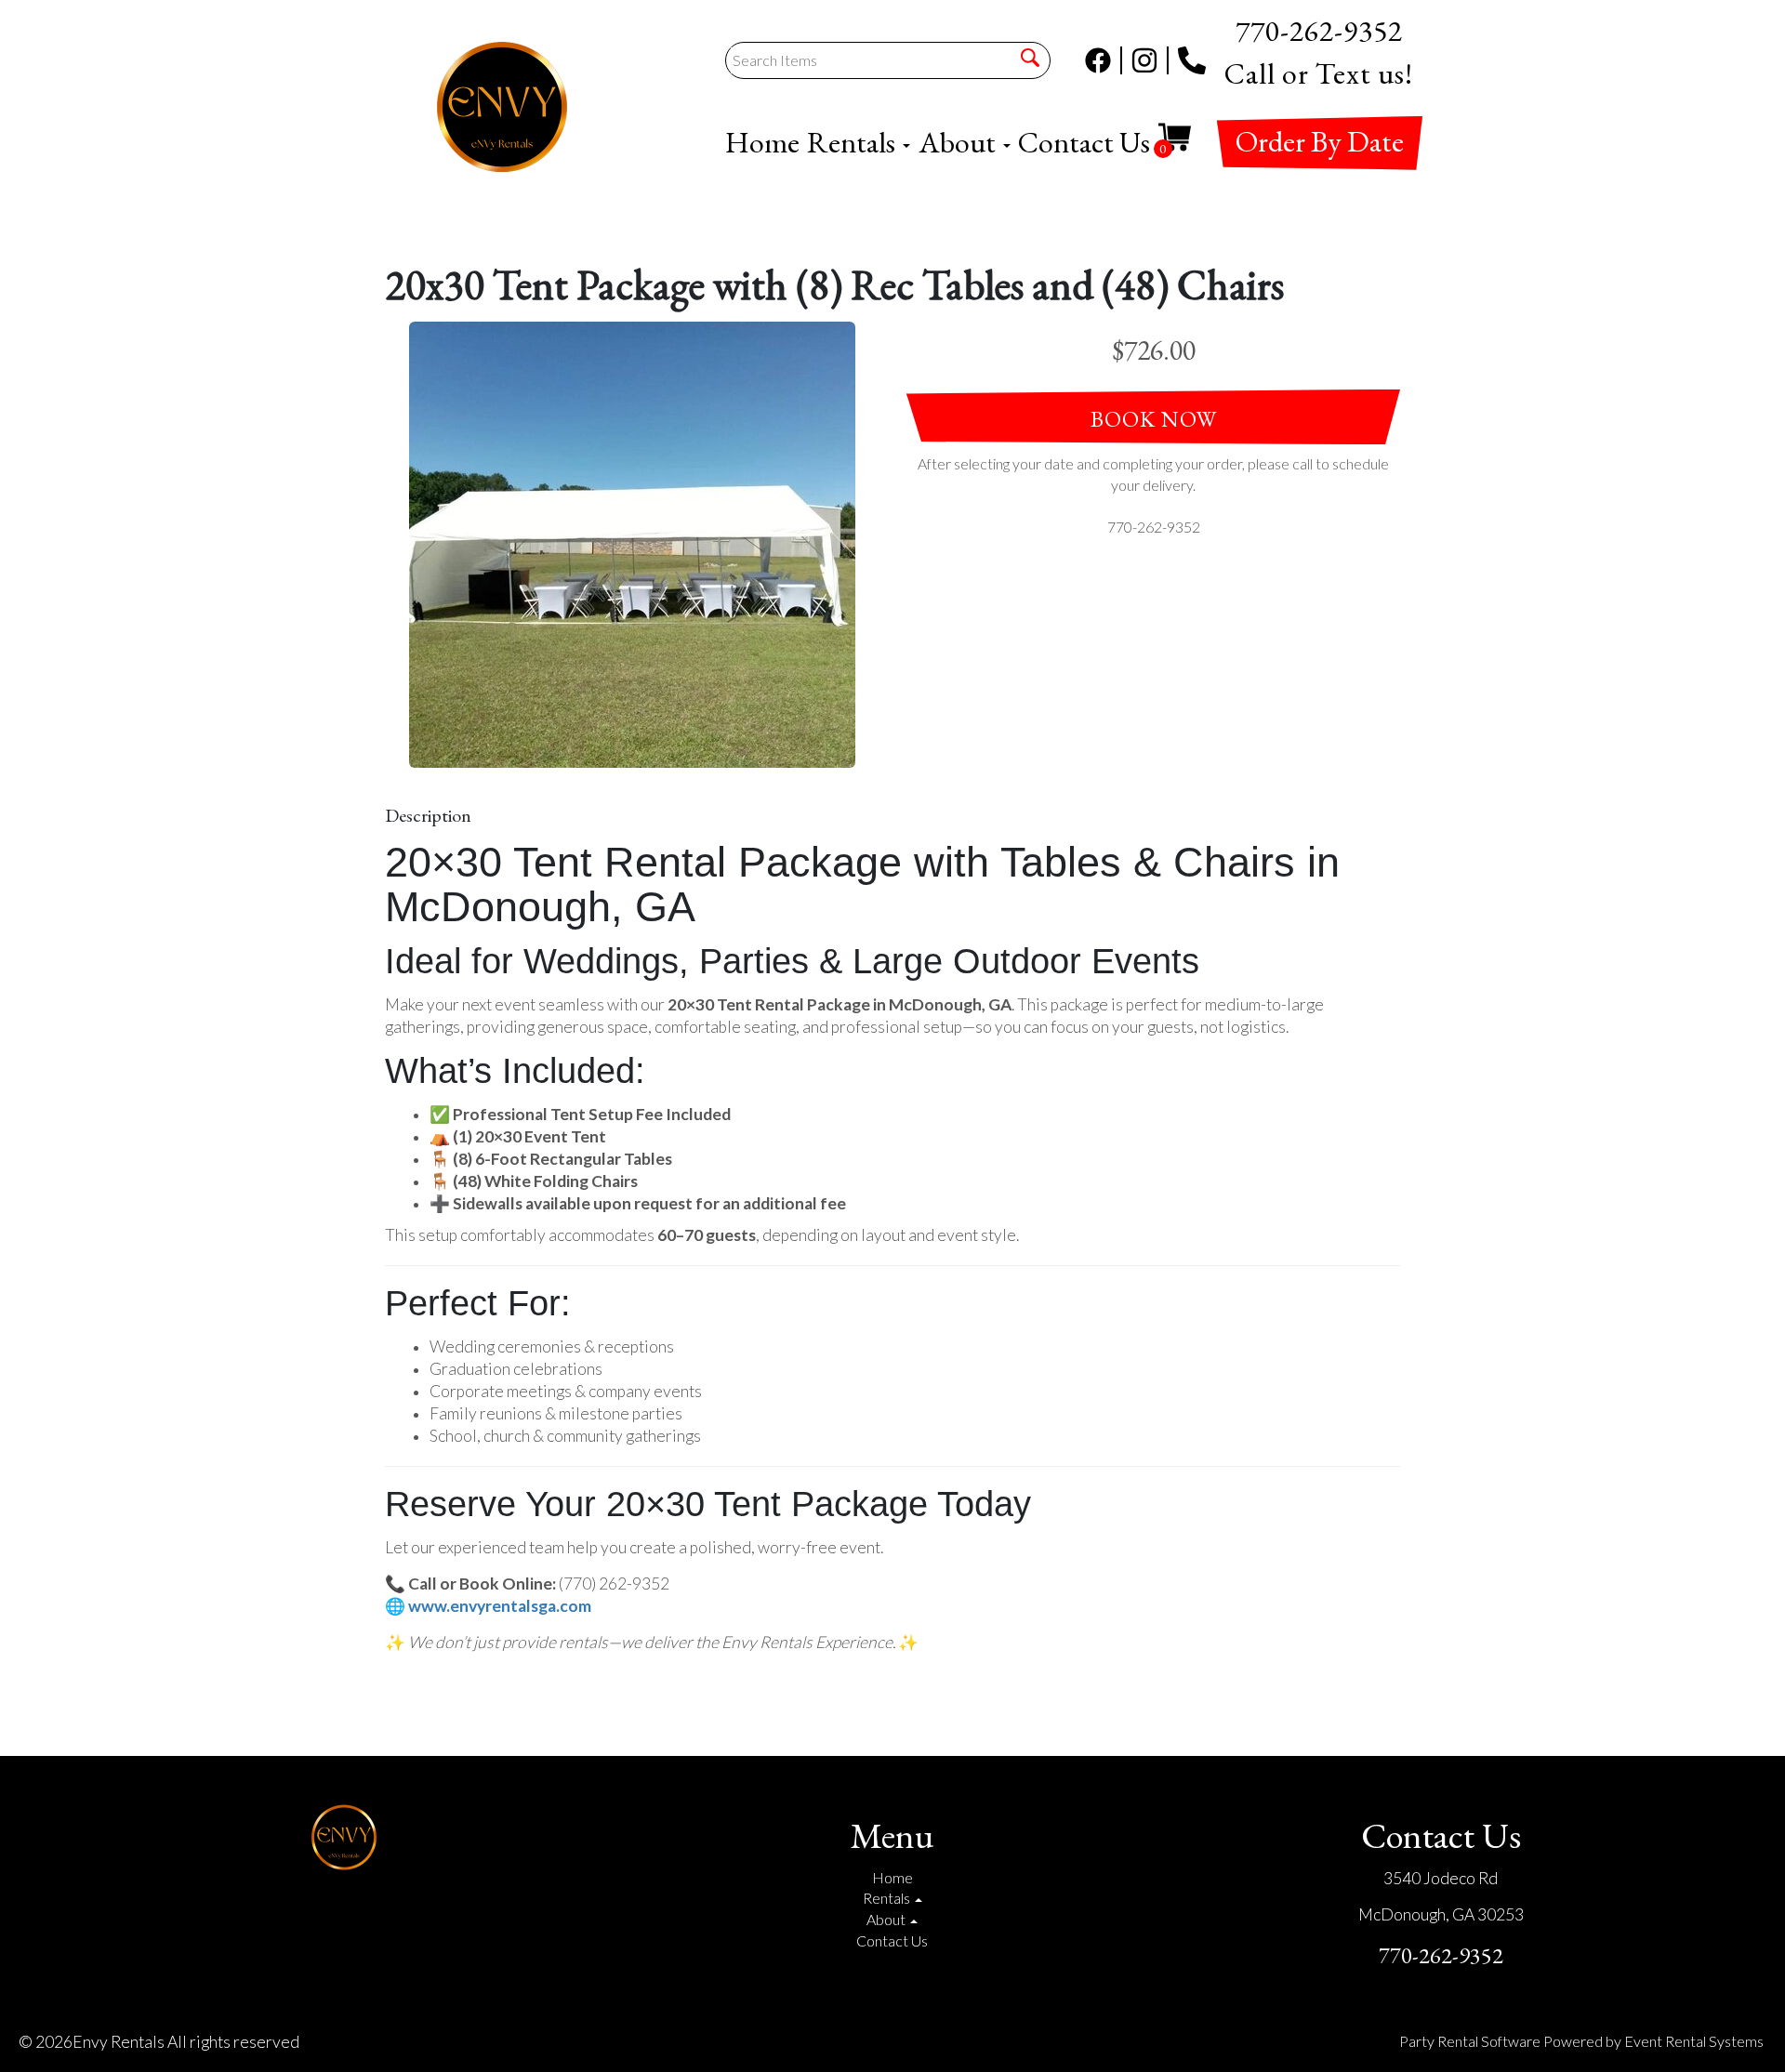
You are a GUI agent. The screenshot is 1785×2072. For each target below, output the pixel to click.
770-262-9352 (1441, 1955)
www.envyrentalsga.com (500, 1606)
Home (762, 142)
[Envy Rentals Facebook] (1104, 60)
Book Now (1154, 419)
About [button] (960, 142)
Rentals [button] (854, 142)
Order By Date (1320, 141)
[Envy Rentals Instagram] (1150, 60)
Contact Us (1084, 142)
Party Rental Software (1470, 2041)
